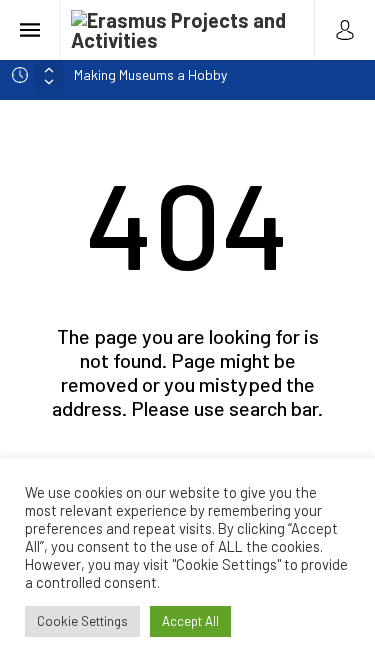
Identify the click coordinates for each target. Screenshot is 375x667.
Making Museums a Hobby (150, 74)
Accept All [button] (190, 621)
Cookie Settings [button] (82, 621)
